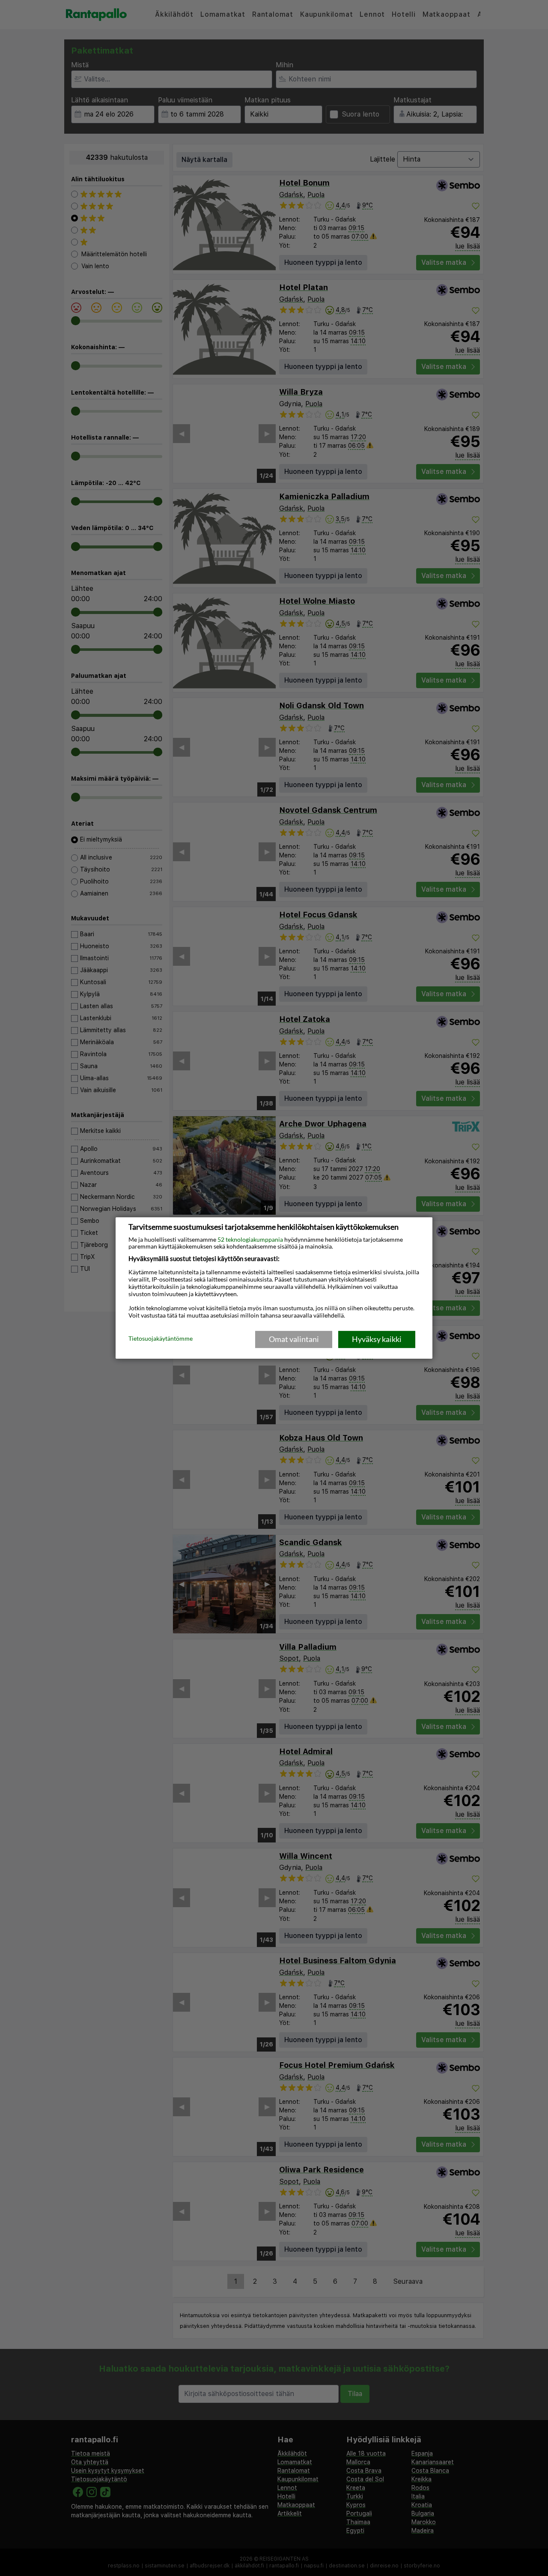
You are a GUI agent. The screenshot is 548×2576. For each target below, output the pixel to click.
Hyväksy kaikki (377, 1339)
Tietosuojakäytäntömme (161, 1339)
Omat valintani (294, 1339)
